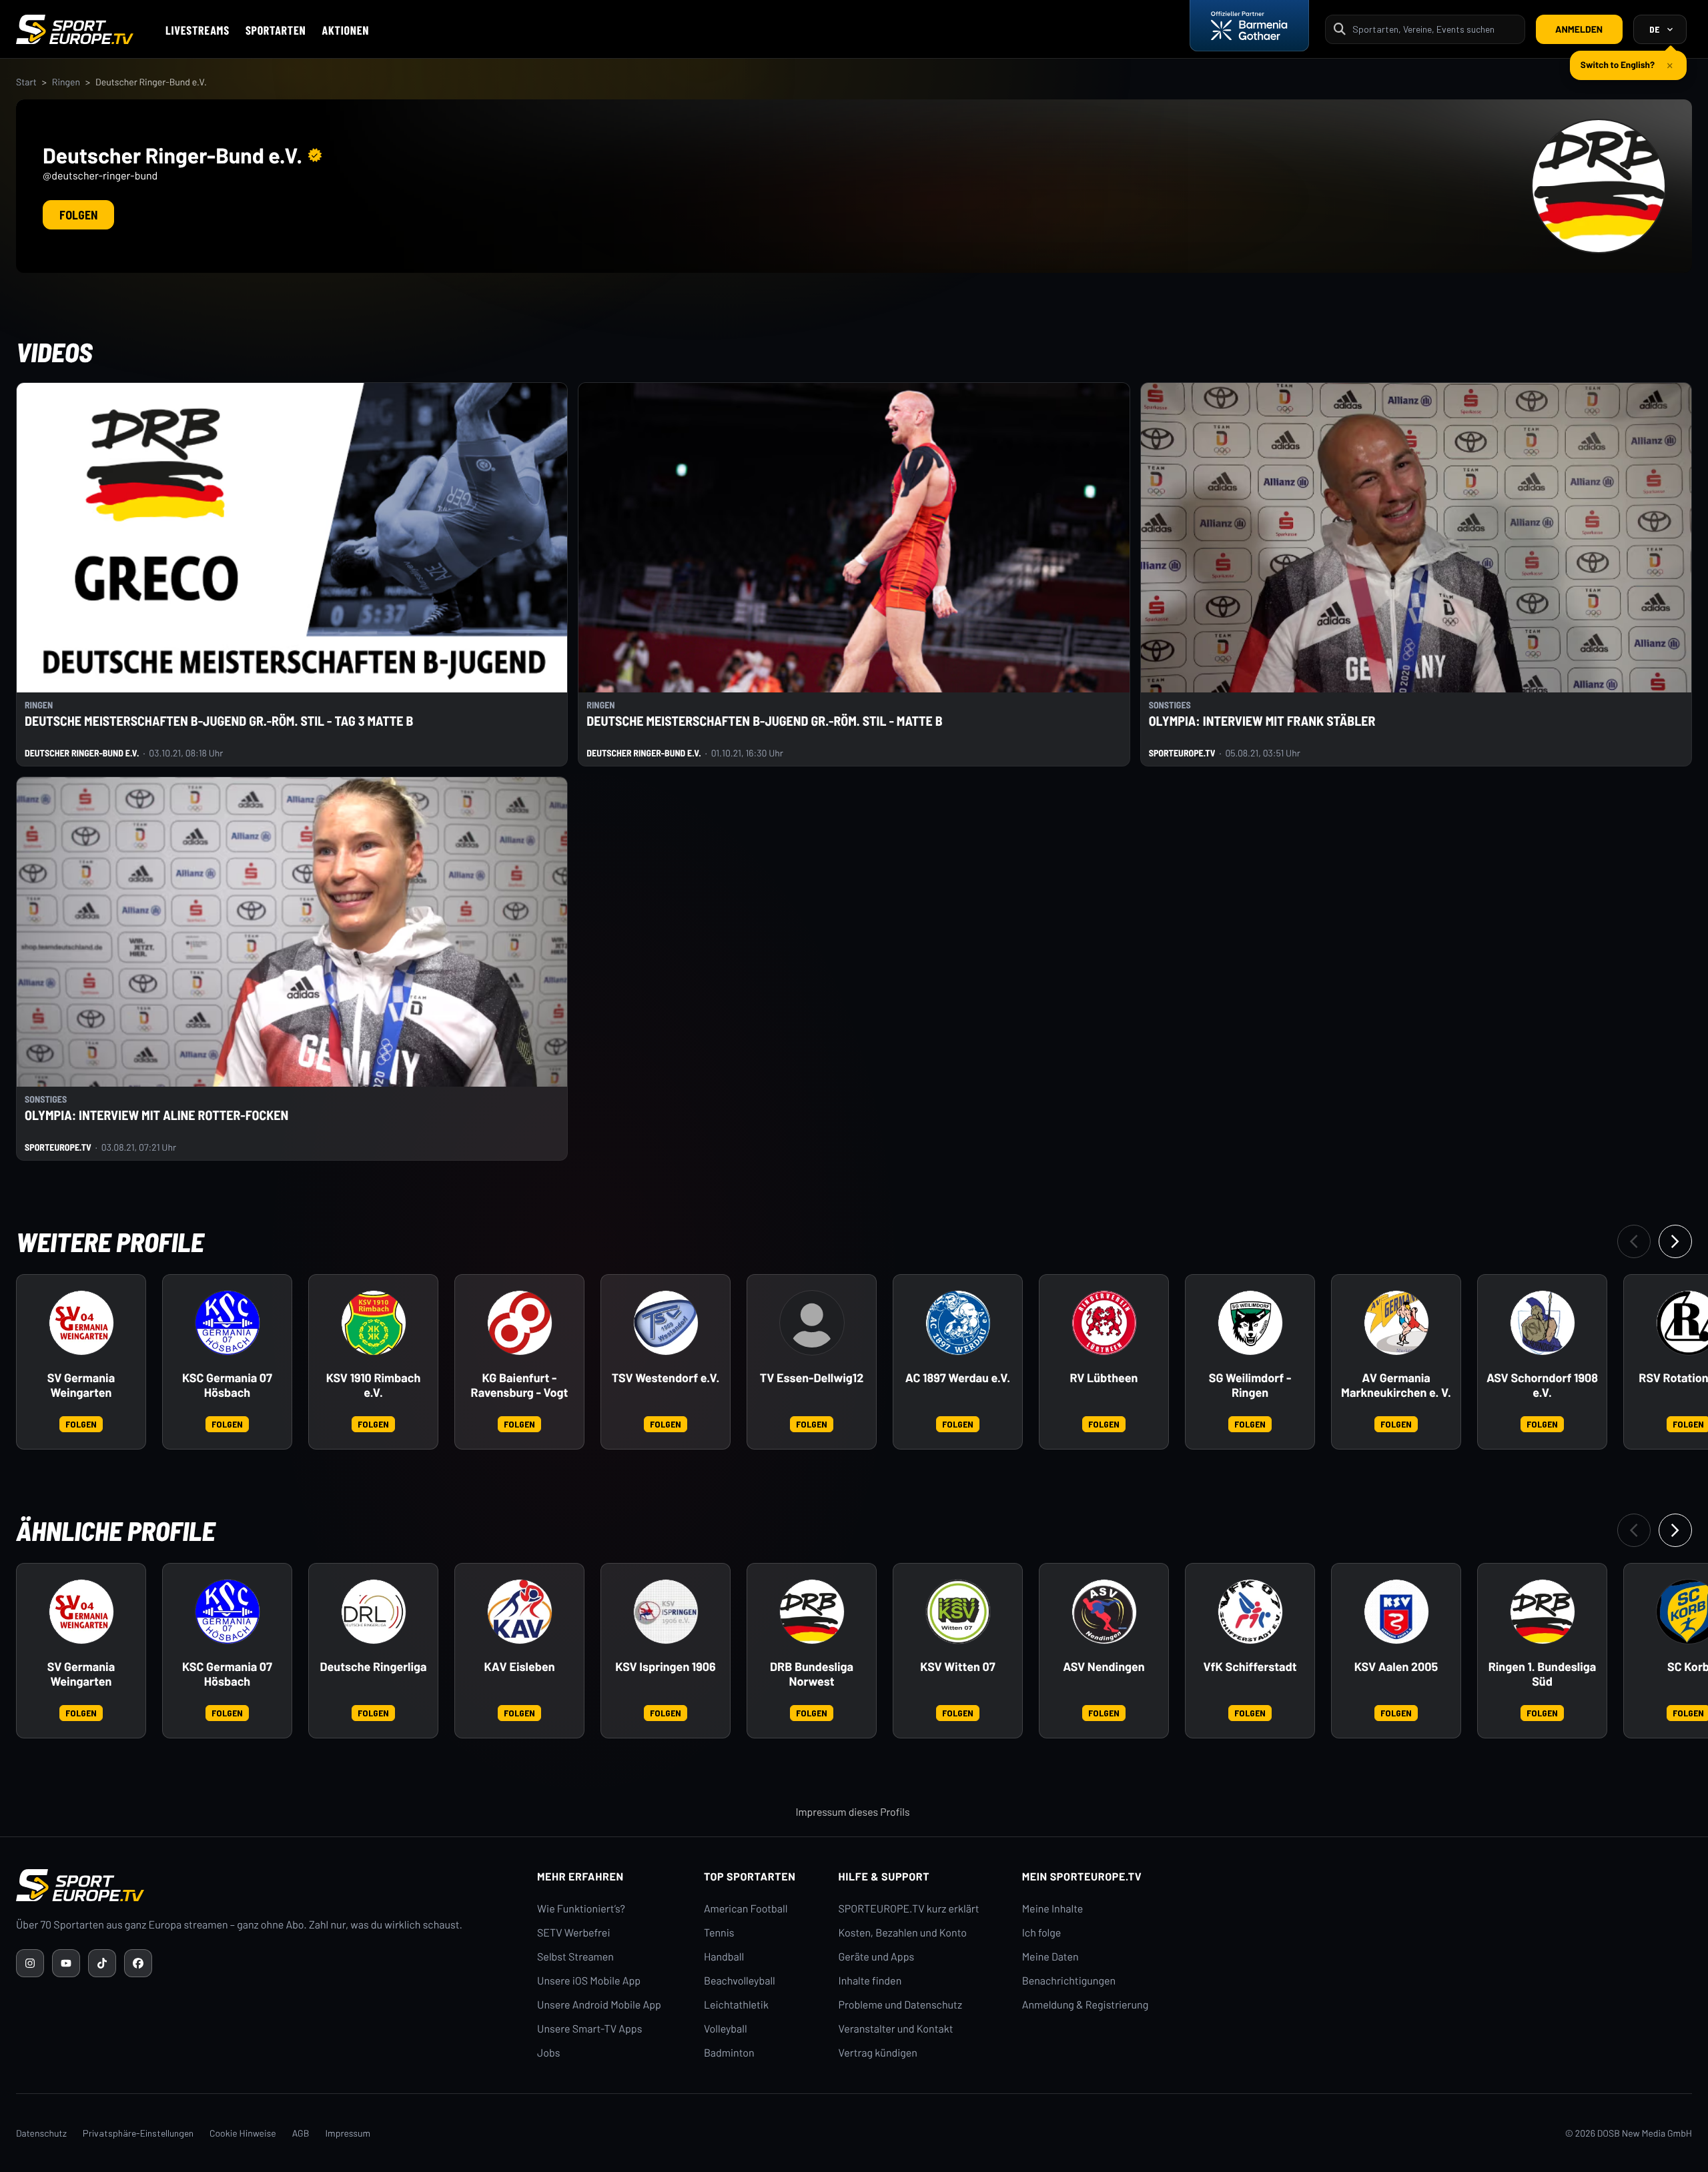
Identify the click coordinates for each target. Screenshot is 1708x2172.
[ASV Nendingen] (1104, 1612)
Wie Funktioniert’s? (581, 1909)
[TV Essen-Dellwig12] (812, 1323)
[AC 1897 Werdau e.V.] (958, 1323)
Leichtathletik (736, 2005)
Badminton (729, 2053)
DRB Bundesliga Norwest (812, 1674)
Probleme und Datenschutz (901, 2005)
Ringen (66, 82)
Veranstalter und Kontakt (896, 2029)
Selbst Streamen (575, 1957)
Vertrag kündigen (878, 2053)
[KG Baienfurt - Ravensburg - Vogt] (520, 1323)
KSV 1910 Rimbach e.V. (374, 1385)
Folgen (78, 215)
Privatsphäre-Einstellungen (138, 2133)
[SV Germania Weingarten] (81, 1323)
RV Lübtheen (1104, 1378)
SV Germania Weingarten (81, 1385)
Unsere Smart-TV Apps (589, 2029)
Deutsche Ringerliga (373, 1667)
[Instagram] (30, 1963)
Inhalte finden (870, 1981)
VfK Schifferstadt (1250, 1667)
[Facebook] (138, 1963)
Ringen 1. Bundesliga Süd (1543, 1674)
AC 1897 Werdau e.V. (958, 1378)
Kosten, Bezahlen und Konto (903, 1933)
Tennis (719, 1933)
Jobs (548, 2053)
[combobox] (1434, 29)
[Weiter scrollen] (1675, 1241)
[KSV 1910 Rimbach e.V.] (374, 1323)
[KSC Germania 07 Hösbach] (228, 1323)
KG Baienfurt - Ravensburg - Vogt (520, 1385)
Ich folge (1042, 1933)
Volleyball (726, 2029)
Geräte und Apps (877, 1957)
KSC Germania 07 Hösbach (227, 1385)
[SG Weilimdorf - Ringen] (1250, 1323)
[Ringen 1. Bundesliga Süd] (1543, 1612)
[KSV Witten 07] (958, 1612)
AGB (301, 2133)
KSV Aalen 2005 (1396, 1667)
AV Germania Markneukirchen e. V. (1396, 1385)
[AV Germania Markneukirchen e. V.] (1396, 1323)
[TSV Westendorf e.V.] (666, 1323)
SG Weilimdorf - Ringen (1250, 1385)
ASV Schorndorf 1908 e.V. (1542, 1385)
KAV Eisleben (519, 1667)
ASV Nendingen (1104, 1667)
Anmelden (1579, 29)
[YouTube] (66, 1963)
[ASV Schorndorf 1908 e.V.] (1543, 1323)
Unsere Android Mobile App (599, 2005)
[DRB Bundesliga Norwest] (812, 1612)
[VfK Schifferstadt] (1250, 1612)
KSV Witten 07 (957, 1667)
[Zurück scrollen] (1634, 1241)
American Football (746, 1909)
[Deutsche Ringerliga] (374, 1612)
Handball (724, 1957)
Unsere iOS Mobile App (589, 1981)
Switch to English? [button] (1618, 64)
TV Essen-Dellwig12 (812, 1378)
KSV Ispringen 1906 (665, 1667)
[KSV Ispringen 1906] (666, 1612)
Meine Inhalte (1053, 1909)
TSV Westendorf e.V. (666, 1378)
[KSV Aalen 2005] (1396, 1612)
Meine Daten (1050, 1957)
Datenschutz (41, 2133)
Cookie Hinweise (243, 2133)
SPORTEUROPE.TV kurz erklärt (909, 1909)
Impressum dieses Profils (852, 1812)
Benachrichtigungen (1069, 1981)
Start (26, 82)
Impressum (348, 2133)
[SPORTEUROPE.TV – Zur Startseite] (75, 29)
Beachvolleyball (740, 1981)
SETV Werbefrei (573, 1933)
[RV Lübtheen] (1104, 1323)
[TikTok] (102, 1963)
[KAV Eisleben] (520, 1612)
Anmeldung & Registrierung (1086, 2005)
